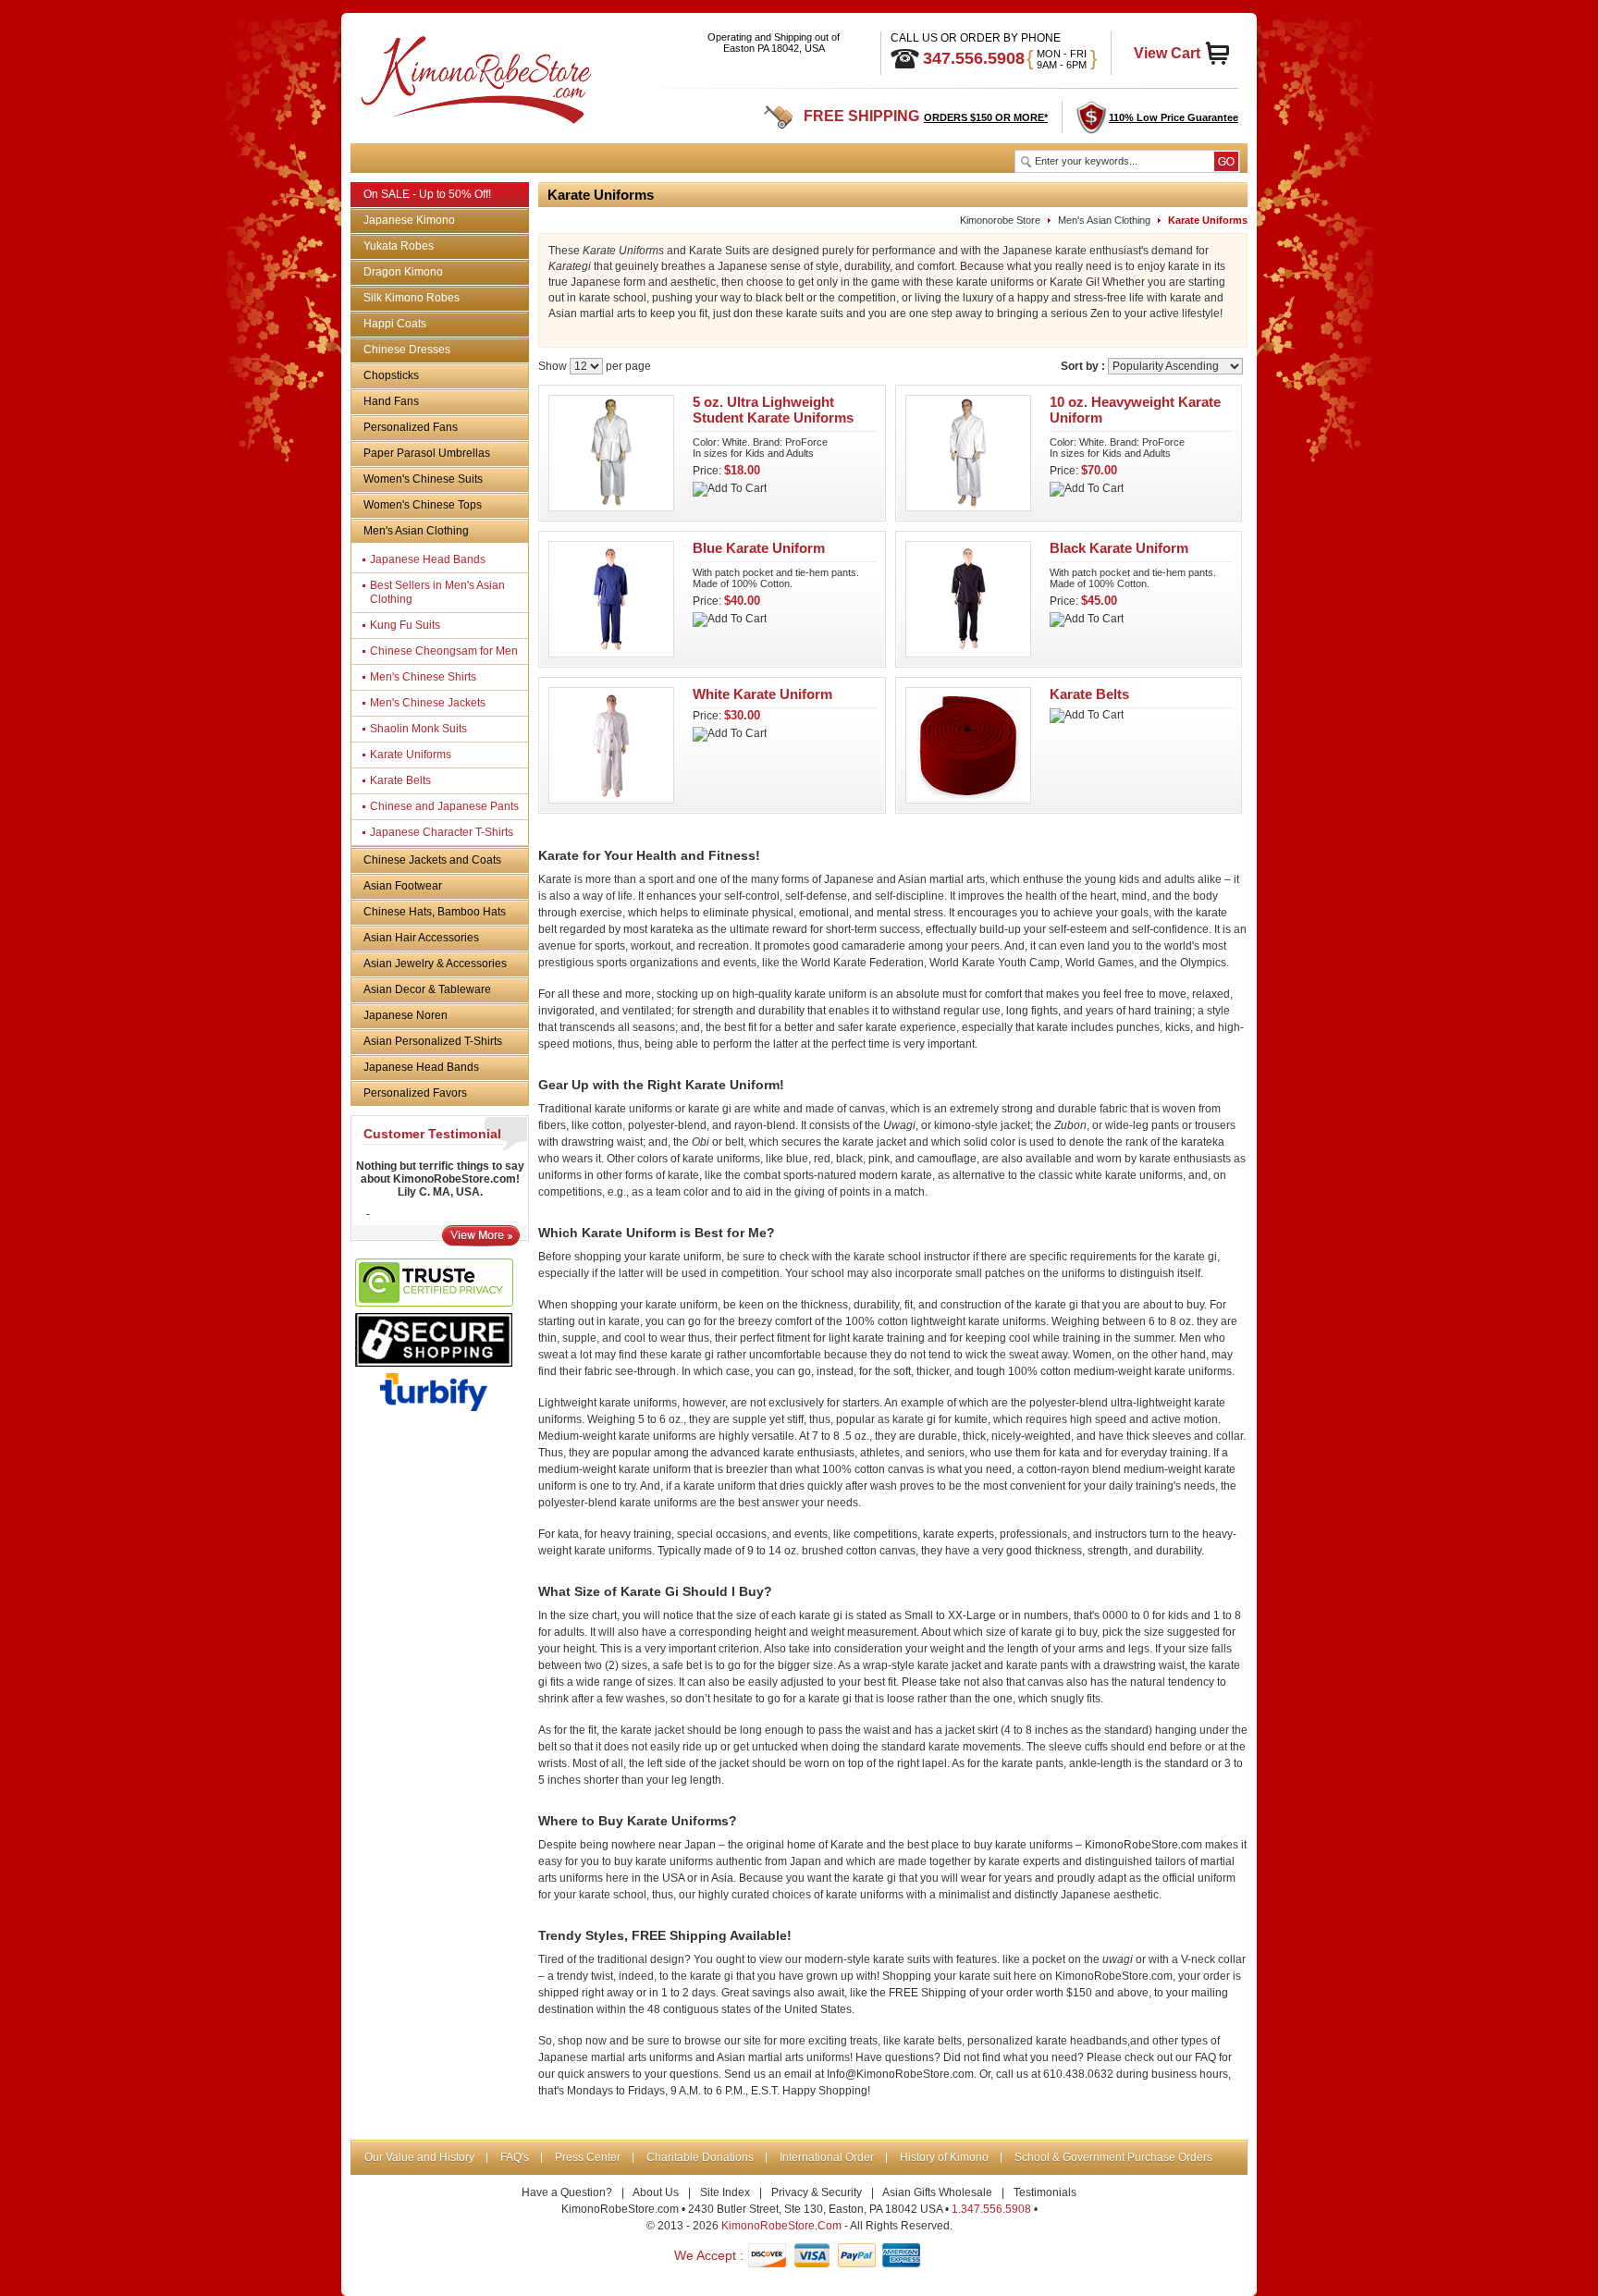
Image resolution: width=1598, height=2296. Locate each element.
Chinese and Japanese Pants (444, 806)
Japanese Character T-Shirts (442, 832)
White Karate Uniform (762, 694)
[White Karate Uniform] (611, 798)
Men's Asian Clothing (416, 531)
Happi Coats (395, 324)
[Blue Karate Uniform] (611, 652)
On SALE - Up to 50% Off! (427, 194)
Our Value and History (419, 2157)
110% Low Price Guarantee (1174, 117)
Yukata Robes (399, 246)
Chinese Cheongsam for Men (444, 651)
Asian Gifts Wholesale (937, 2192)
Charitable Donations (700, 2157)
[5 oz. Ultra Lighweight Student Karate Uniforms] (611, 506)
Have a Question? (567, 2192)
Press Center (588, 2157)
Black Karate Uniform (1119, 548)
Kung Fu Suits (405, 625)
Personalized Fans (411, 427)
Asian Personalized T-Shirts (433, 1041)
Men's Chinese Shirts (423, 677)
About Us (656, 2192)
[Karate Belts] (968, 798)
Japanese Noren (406, 1015)
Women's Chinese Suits (423, 479)
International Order (827, 2157)
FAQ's (515, 2157)
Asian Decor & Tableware (427, 989)
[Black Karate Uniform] (968, 652)
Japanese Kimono (409, 220)
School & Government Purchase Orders (1113, 2157)
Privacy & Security (817, 2192)
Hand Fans (391, 401)
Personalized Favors (415, 1093)
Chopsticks (391, 375)
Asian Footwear (403, 886)
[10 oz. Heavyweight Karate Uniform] (968, 506)
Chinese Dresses (407, 350)
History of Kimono (944, 2157)
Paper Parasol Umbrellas (427, 453)
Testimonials (1045, 2192)
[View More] (481, 1242)
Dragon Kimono (403, 272)
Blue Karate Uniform (759, 548)
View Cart (1167, 53)
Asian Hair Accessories (421, 938)
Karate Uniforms (411, 755)
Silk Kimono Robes (412, 298)
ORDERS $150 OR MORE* (986, 117)
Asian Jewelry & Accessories (435, 964)
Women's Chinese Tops (423, 505)
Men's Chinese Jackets (428, 703)
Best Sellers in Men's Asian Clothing (437, 592)
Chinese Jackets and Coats (432, 860)
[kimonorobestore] (474, 76)
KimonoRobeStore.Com (781, 2226)
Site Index (725, 2192)
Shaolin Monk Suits (418, 729)
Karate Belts (400, 780)
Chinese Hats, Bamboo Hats (435, 912)
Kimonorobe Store (1000, 220)
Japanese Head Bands (428, 559)
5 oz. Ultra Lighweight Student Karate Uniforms (773, 410)
